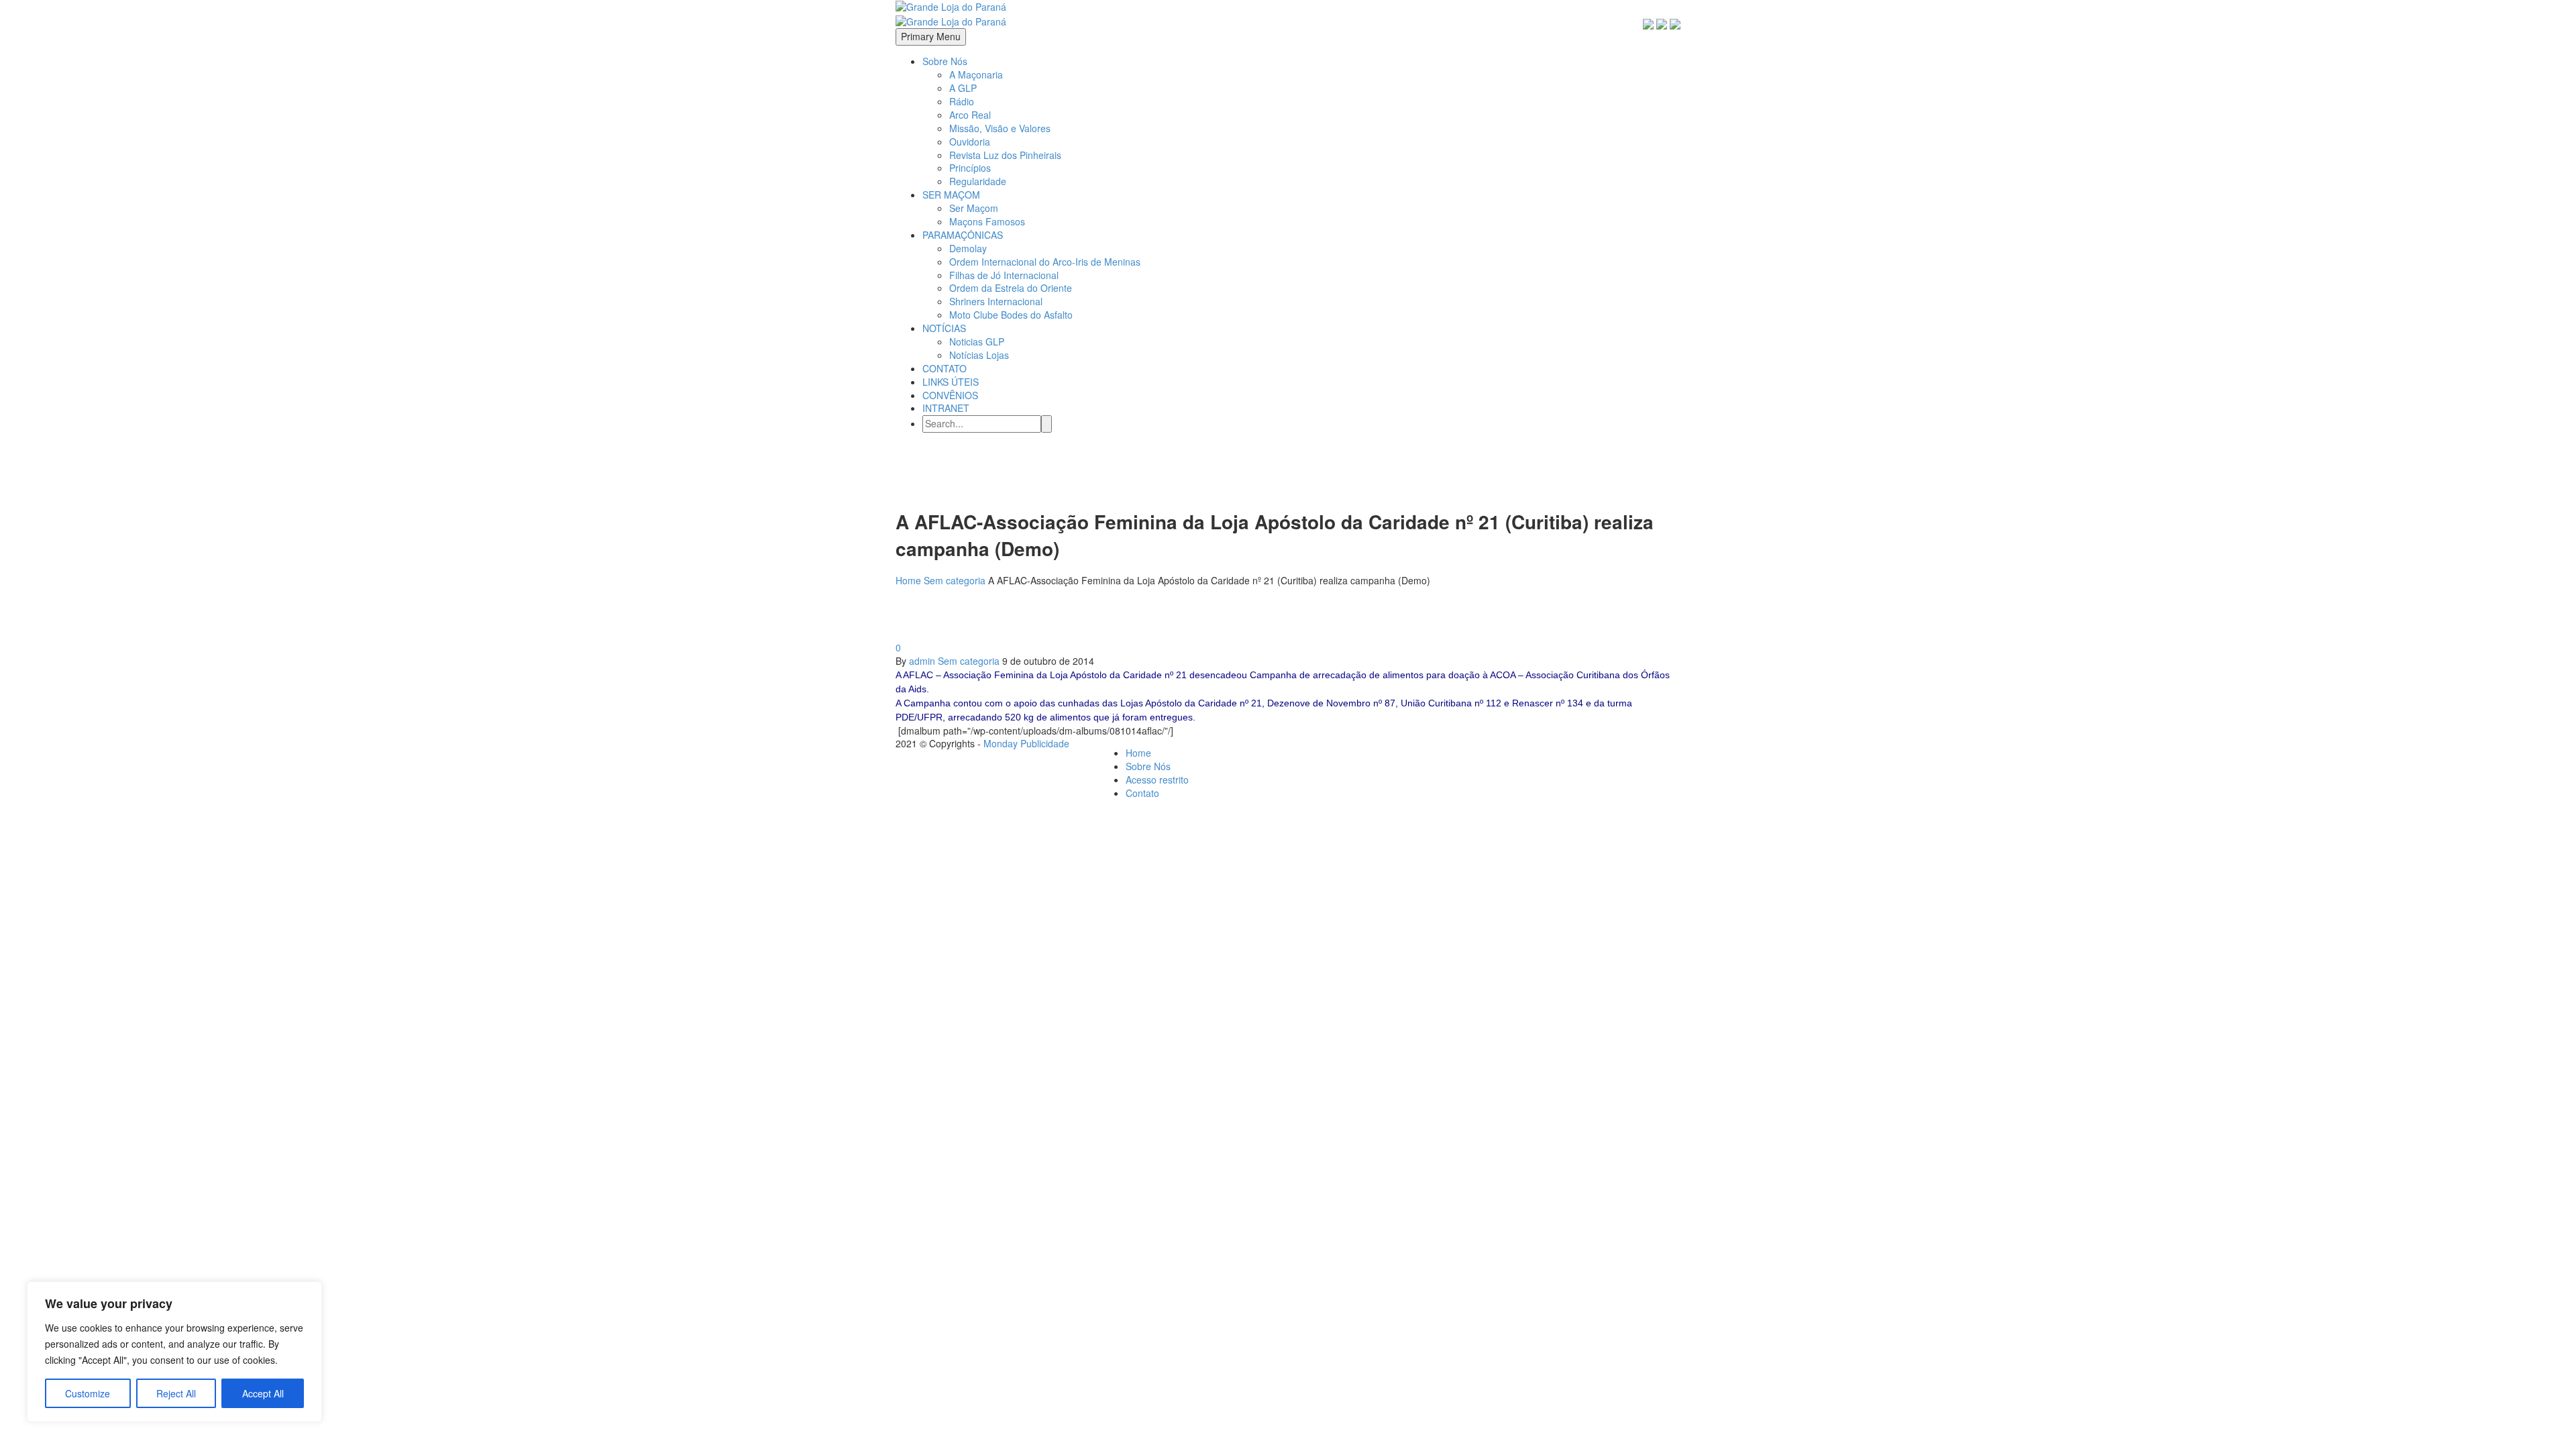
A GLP (963, 88)
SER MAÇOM (951, 195)
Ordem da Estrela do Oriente (1011, 288)
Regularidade (978, 181)
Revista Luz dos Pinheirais (1005, 155)
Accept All (263, 1393)
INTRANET (946, 408)
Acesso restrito (1157, 780)
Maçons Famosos (987, 221)
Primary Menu (931, 36)
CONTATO (945, 368)
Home (1138, 753)
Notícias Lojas (979, 355)
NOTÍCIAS (944, 328)
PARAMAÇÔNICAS (963, 235)
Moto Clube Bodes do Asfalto (1011, 315)
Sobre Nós (945, 61)
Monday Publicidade (1026, 743)
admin (922, 661)
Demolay (968, 248)
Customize (88, 1393)
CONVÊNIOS (950, 395)
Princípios (970, 168)
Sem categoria (969, 661)
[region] (174, 1352)
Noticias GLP (977, 341)
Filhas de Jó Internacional (1004, 275)
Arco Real (970, 115)
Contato (1142, 793)
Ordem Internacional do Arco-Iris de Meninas (1045, 262)
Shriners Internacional (996, 301)
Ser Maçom (974, 208)
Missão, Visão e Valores (1000, 128)
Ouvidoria (970, 142)
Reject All (176, 1393)
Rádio (962, 101)
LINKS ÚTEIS (951, 382)
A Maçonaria (976, 74)
